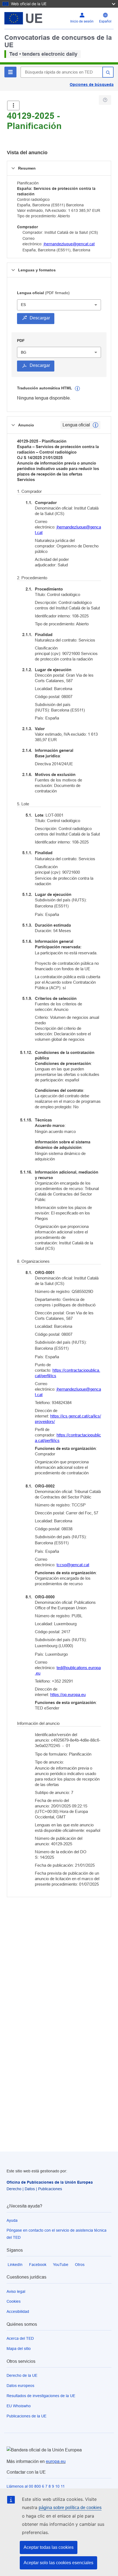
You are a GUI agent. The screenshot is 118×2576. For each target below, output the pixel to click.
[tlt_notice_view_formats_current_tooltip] (95, 425)
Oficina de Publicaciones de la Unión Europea (50, 2182)
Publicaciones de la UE (26, 2416)
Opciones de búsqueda (92, 85)
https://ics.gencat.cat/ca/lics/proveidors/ (68, 1419)
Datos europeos (20, 2386)
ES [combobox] (23, 305)
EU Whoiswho (19, 2406)
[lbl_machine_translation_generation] (77, 389)
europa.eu (56, 2461)
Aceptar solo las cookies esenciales (58, 2563)
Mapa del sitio (19, 2349)
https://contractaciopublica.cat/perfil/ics (68, 1373)
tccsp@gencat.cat (73, 1565)
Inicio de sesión (82, 21)
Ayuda (12, 2220)
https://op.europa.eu (68, 1695)
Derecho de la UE (22, 2375)
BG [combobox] (24, 352)
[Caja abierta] (13, 106)
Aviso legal (16, 2291)
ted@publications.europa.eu (68, 1670)
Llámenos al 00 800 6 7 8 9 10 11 (36, 2486)
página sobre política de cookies (70, 2508)
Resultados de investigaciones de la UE (41, 2396)
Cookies (14, 2301)
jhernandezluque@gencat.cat (69, 244)
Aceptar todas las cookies (49, 2547)
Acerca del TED (20, 2338)
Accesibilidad (18, 2311)
